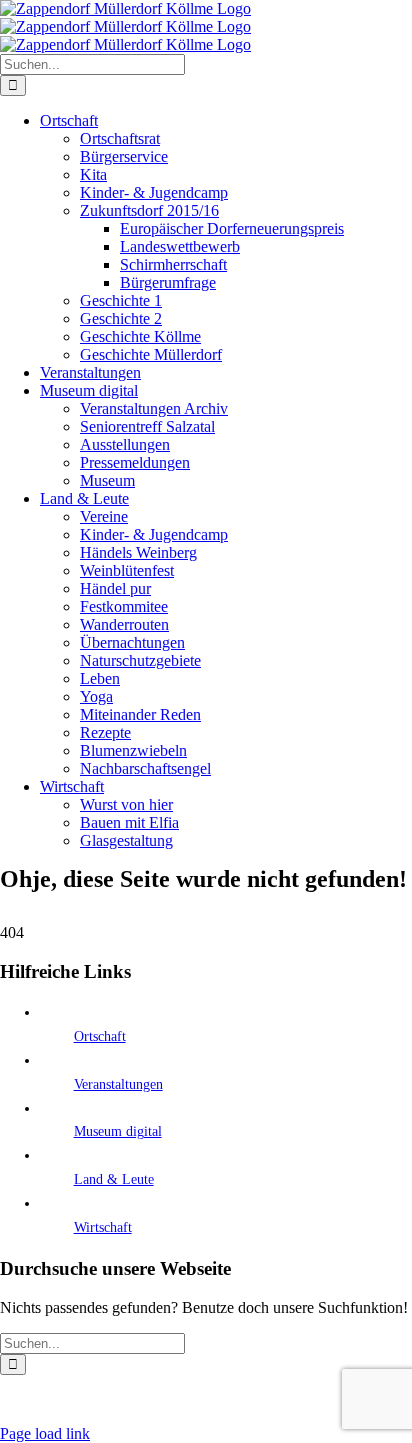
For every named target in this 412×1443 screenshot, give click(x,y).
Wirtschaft (103, 1227)
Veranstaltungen (118, 1084)
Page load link (45, 1433)
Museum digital (118, 1131)
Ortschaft (100, 1036)
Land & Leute (114, 1179)
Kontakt (339, 1400)
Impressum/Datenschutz (157, 1400)
